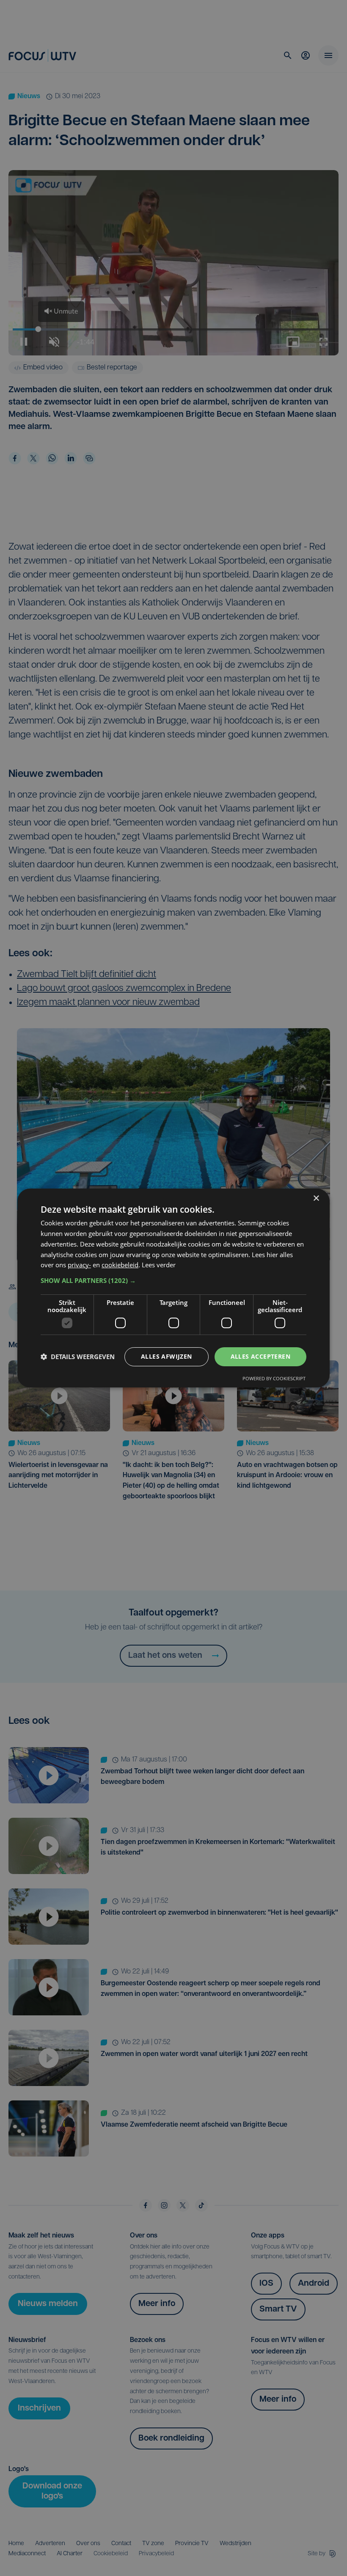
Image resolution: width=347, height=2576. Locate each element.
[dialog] (173, 1288)
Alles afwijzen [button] (167, 1356)
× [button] (316, 1199)
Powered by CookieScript (274, 1378)
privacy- (79, 1265)
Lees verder (159, 1265)
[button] (173, 1280)
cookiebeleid (120, 1265)
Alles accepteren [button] (260, 1356)
